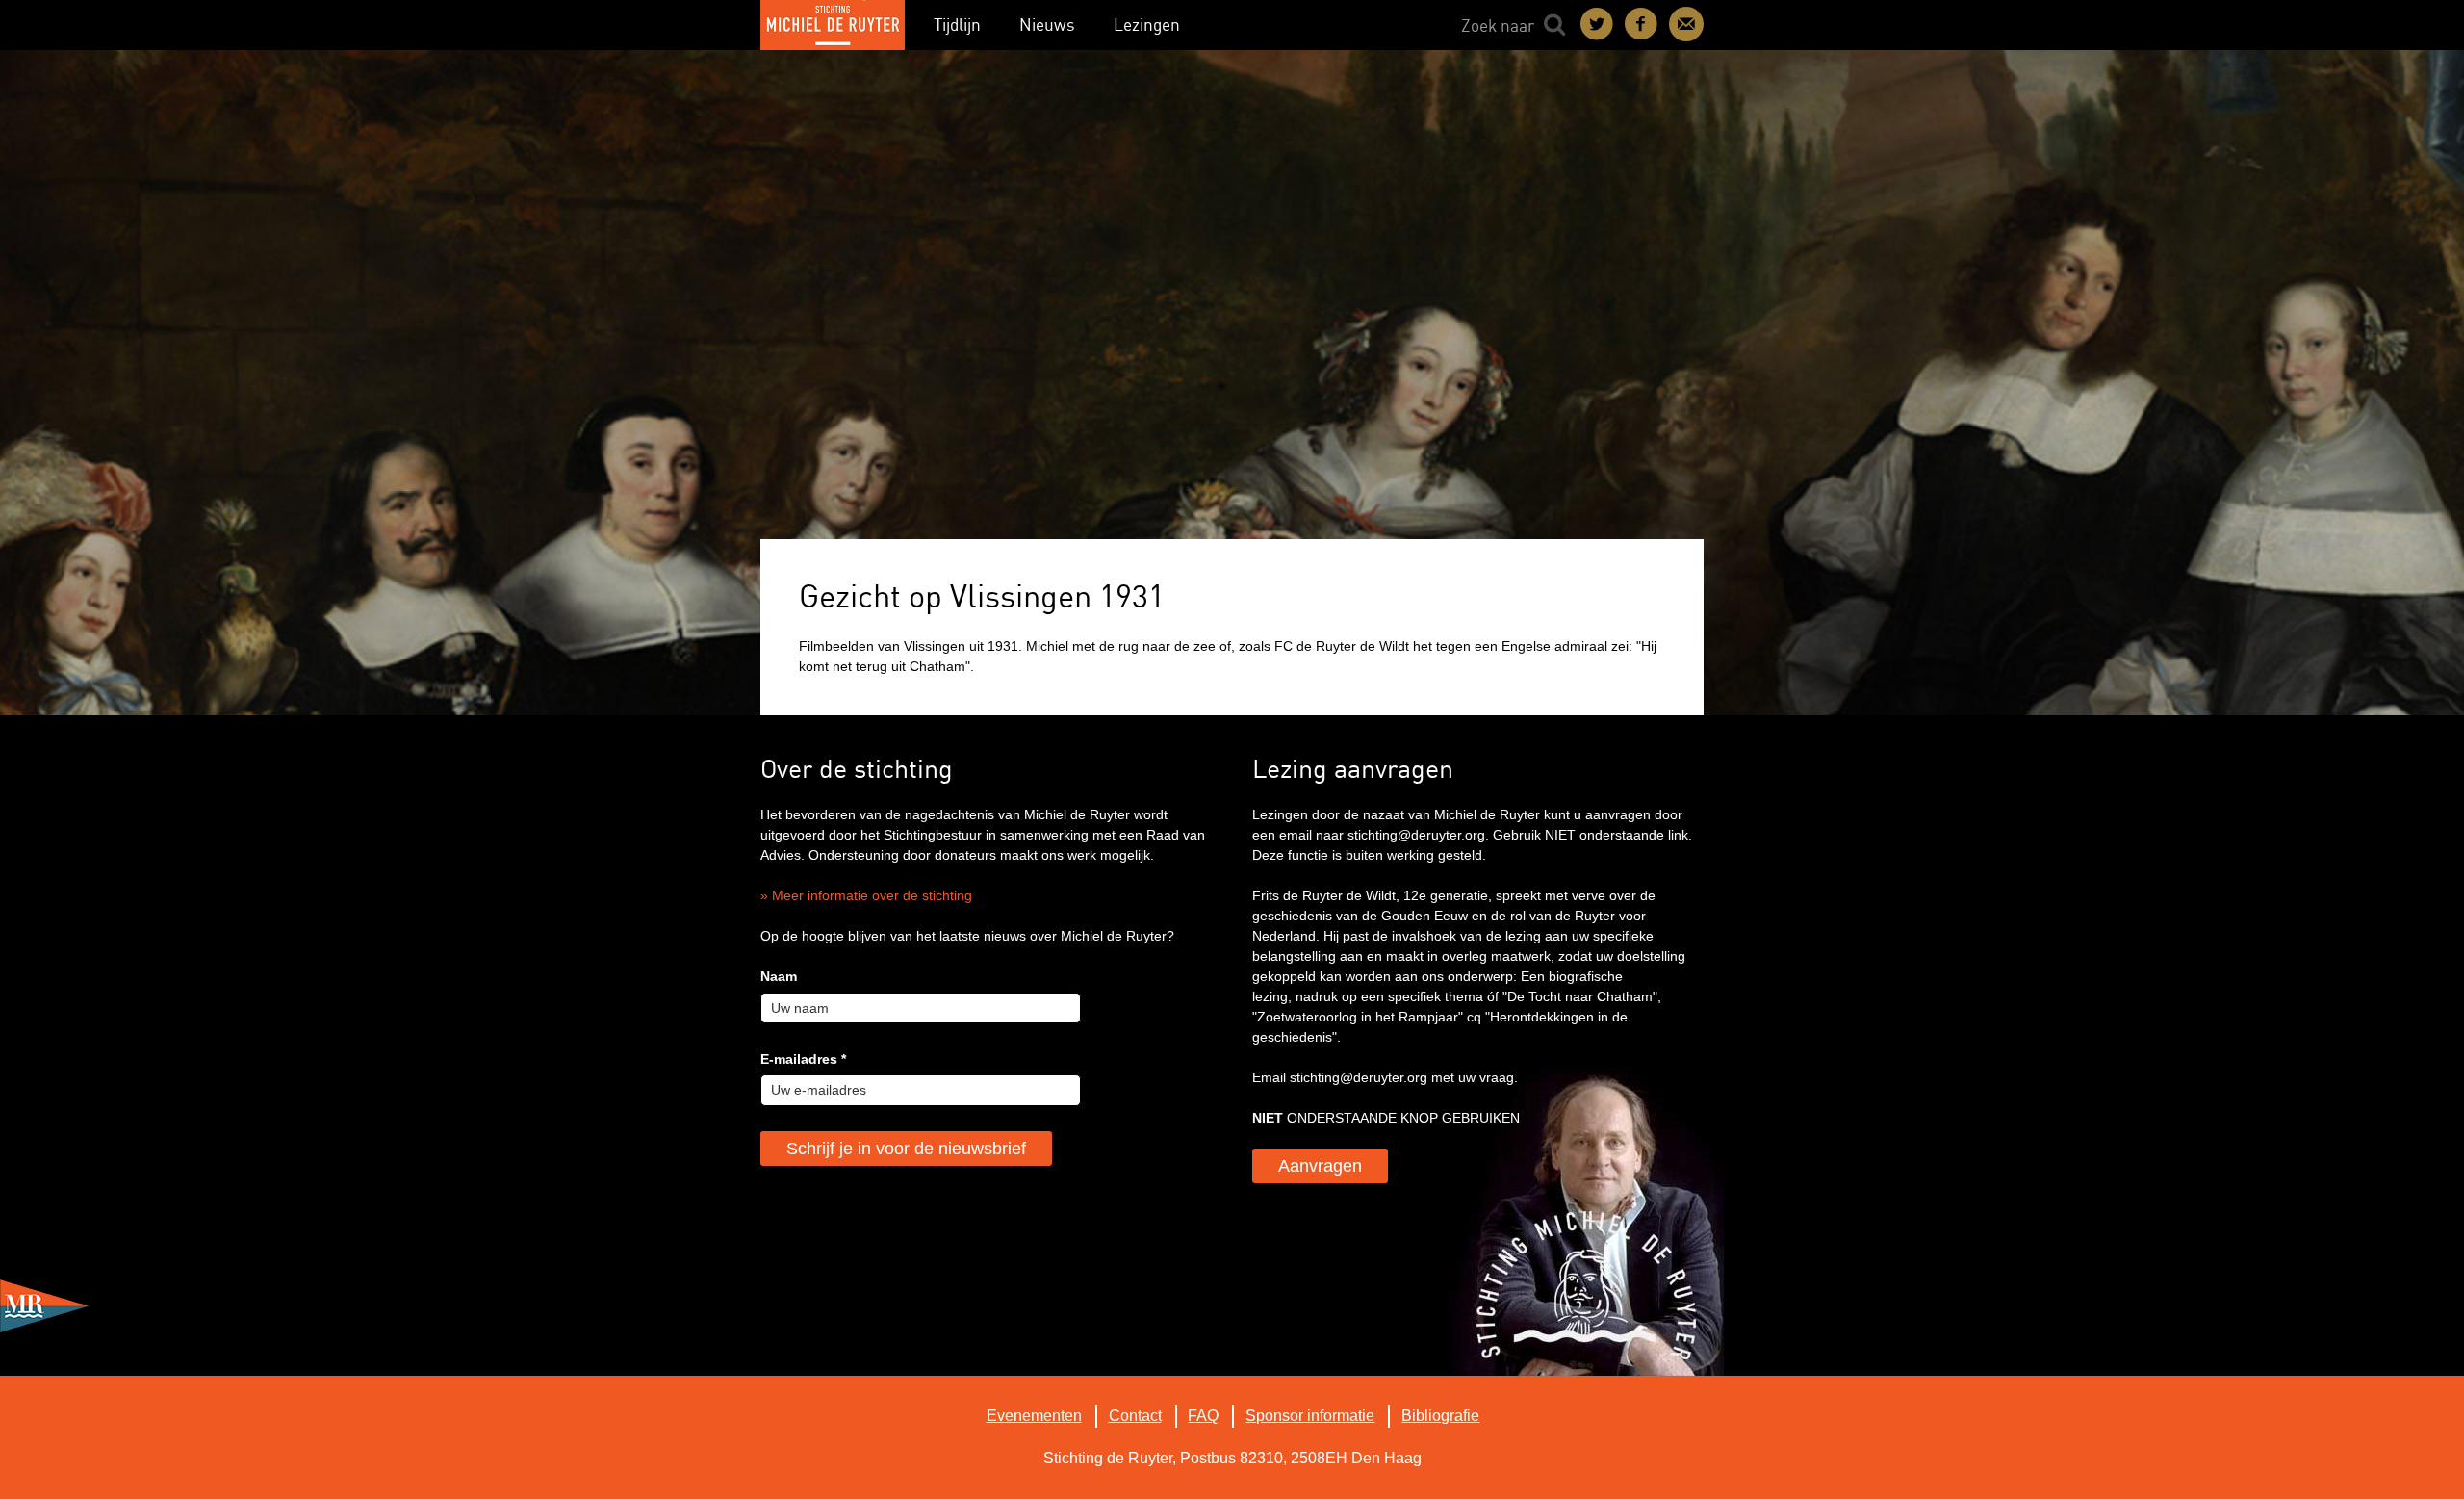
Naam (779, 976)
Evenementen (1034, 1416)
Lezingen (1147, 25)
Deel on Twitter (1598, 24)
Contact (1686, 24)
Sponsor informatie (1310, 1416)
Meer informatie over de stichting (872, 895)
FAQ (1203, 1416)
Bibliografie (1440, 1416)
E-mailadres (803, 1059)
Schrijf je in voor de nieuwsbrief (906, 1149)
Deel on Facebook (1642, 24)
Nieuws (1047, 25)
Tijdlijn (957, 25)
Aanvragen (1320, 1166)
